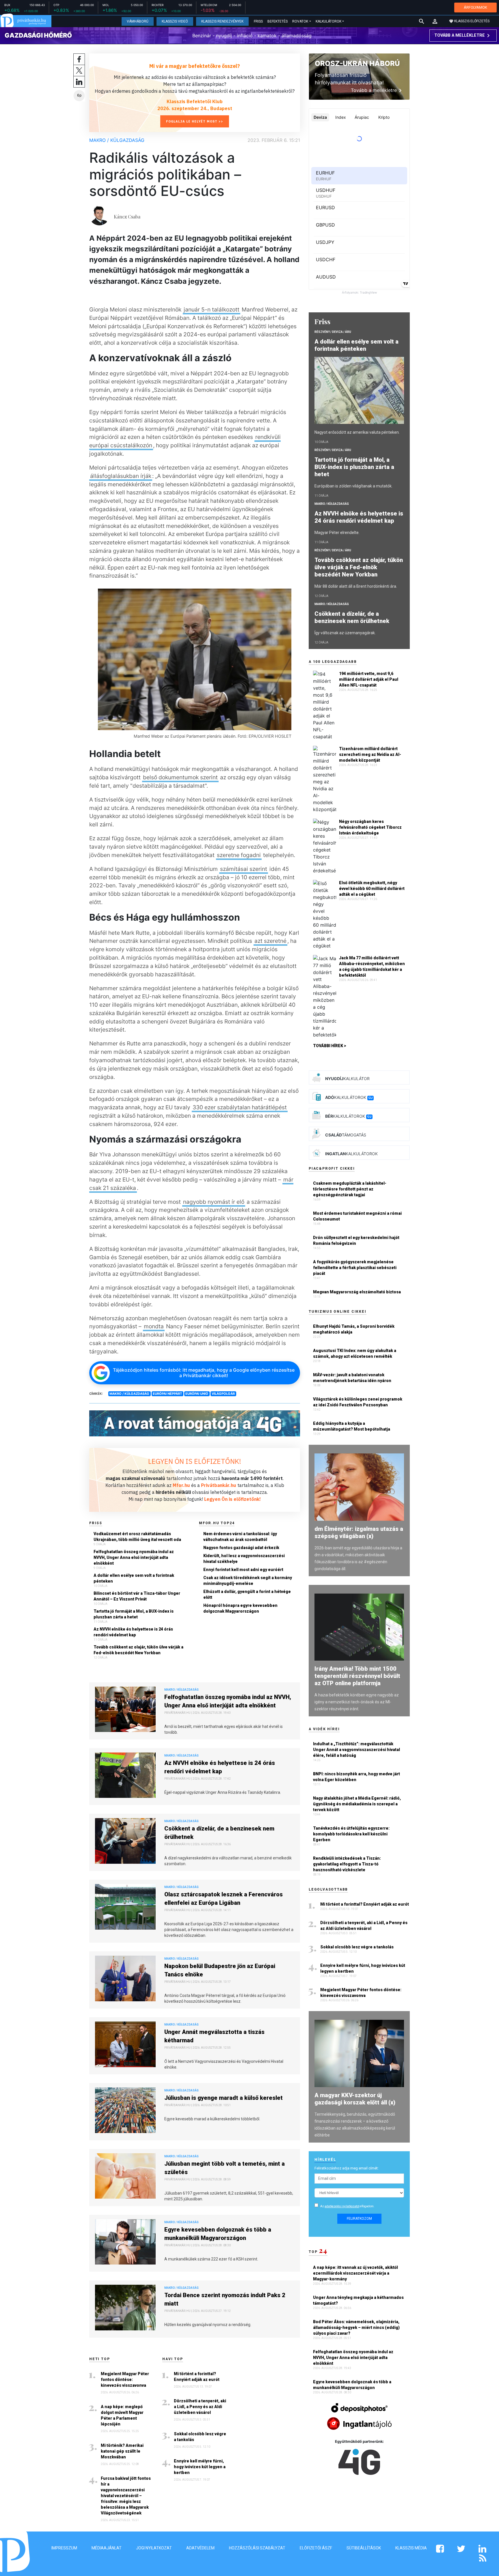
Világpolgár (223, 1394)
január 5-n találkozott (212, 309)
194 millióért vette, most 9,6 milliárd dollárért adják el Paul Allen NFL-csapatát (369, 679)
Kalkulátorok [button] (328, 21)
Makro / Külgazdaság (117, 140)
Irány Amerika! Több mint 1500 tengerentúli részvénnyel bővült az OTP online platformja (357, 1676)
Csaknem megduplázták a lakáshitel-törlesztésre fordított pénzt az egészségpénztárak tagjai (350, 1189)
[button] (435, 21)
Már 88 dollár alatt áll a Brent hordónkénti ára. (356, 586)
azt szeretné (270, 941)
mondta (154, 1326)
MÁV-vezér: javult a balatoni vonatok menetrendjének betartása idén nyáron (352, 1378)
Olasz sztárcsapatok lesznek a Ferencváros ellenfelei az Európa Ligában (224, 1899)
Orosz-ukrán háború (357, 63)
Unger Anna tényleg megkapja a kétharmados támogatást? (358, 2300)
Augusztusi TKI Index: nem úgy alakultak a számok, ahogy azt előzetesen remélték (355, 1353)
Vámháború (138, 21)
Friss (258, 21)
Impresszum (64, 2548)
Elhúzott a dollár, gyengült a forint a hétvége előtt (247, 1594)
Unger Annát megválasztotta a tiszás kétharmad (214, 2036)
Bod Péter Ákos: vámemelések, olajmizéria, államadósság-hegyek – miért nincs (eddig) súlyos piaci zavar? (356, 2328)
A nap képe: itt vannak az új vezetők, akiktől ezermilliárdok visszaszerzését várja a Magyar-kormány (355, 2273)
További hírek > (330, 1046)
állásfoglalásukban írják (121, 476)
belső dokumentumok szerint (180, 777)
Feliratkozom (359, 2219)
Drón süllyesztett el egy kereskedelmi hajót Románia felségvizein (356, 1240)
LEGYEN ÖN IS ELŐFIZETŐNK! (195, 1461)
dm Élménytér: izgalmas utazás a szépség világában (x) (359, 1532)
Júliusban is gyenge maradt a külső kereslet (224, 2098)
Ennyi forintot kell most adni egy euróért (243, 1570)
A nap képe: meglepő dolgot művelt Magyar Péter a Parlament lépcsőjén (122, 2415)
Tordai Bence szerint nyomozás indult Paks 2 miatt (225, 2299)
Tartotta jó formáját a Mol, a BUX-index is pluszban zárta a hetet (134, 1614)
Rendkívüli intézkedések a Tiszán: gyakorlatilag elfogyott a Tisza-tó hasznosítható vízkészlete (347, 1864)
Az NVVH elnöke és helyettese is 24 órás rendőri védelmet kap (133, 1632)
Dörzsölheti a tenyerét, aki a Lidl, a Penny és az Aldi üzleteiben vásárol (200, 2407)
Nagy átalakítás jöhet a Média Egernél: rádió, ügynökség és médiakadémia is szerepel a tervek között (357, 1804)
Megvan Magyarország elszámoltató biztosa (357, 1292)
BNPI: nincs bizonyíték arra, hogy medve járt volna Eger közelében (356, 1777)
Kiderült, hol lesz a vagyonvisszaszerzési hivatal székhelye (244, 1559)
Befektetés (278, 21)
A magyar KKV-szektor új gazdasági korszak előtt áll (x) (355, 2099)
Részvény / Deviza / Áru (333, 332)
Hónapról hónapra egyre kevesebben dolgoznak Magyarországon (240, 1608)
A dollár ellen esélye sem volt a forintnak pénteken (134, 1578)
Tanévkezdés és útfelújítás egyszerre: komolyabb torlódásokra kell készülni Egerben (351, 1834)
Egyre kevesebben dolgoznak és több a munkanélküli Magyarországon (218, 2234)
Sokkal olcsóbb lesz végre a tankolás (200, 2437)
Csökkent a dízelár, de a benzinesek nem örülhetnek (219, 1833)
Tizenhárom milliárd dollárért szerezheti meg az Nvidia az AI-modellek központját (370, 754)
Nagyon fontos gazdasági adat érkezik (241, 1548)
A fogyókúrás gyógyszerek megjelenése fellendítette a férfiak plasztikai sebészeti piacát (355, 1268)
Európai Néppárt (167, 1394)
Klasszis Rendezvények (222, 21)
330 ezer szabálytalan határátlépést (240, 1107)
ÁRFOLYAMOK (475, 7)
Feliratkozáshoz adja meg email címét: (347, 2168)
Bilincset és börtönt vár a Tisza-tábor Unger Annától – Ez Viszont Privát (137, 1596)
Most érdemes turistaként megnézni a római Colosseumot (357, 1216)
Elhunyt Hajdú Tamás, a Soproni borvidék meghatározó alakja (354, 1329)
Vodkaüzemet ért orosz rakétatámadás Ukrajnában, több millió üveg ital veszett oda (137, 1537)
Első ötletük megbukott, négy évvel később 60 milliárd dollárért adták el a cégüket (372, 889)
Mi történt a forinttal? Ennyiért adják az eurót (197, 2377)
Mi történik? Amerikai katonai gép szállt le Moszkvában (122, 2451)
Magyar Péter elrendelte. (337, 533)
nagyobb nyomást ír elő (214, 1202)
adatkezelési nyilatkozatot (342, 2206)
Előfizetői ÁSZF (316, 2548)
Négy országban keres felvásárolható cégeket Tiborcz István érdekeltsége (370, 827)
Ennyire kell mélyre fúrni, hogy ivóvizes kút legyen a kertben (200, 2467)
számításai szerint (244, 869)
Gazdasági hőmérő (38, 35)
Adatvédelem (200, 2548)
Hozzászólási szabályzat (257, 2548)
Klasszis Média (411, 2548)
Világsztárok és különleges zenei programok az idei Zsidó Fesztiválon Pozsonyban (358, 1402)
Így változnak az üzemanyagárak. (345, 633)
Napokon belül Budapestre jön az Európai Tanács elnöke (220, 1970)
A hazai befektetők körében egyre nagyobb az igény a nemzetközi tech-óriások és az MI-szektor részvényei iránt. (357, 1702)
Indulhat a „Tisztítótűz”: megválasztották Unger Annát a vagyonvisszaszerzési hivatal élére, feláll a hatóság (356, 1750)
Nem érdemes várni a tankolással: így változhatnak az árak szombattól (240, 1537)
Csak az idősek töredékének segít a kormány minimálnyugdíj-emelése (248, 1581)
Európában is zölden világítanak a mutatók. (353, 486)
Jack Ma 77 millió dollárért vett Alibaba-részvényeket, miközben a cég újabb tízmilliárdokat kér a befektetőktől (372, 967)
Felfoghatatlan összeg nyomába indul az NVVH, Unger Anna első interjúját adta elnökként (134, 1557)
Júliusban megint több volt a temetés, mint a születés (225, 2168)
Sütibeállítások (364, 2548)
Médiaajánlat (107, 2548)
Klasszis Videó (175, 21)
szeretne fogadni (239, 855)
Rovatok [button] (300, 21)
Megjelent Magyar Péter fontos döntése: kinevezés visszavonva (125, 2380)
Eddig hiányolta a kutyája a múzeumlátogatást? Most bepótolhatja (352, 1426)
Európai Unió (197, 1394)
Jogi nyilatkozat (154, 2548)
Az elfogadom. (347, 2206)
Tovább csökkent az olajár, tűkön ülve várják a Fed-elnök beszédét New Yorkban (138, 1650)
